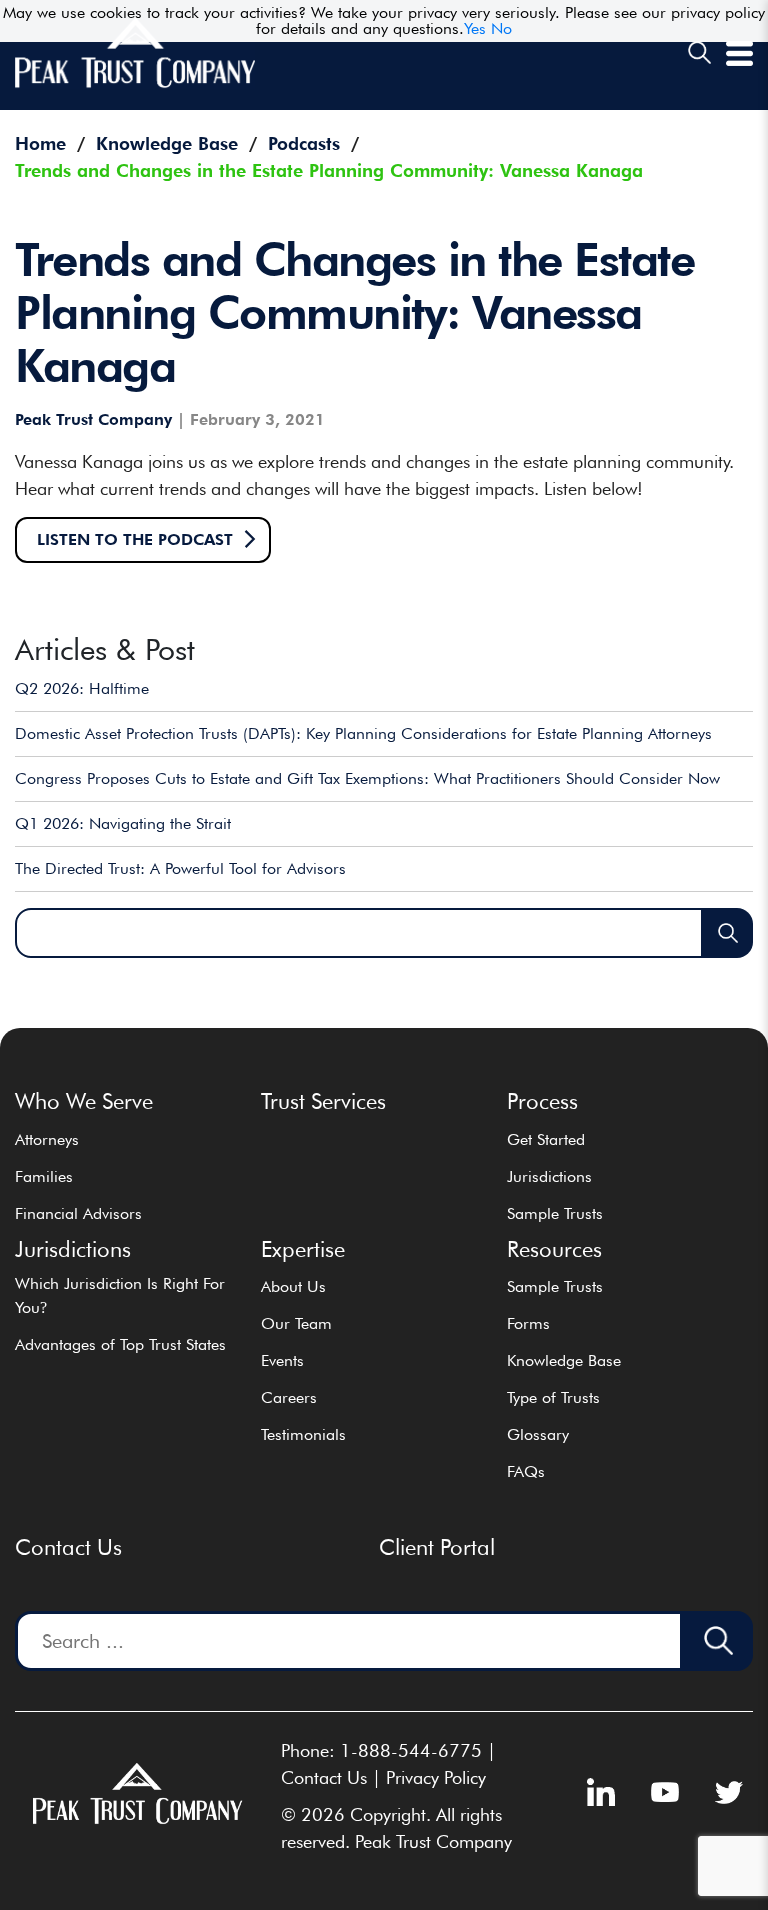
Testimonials (303, 1434)
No (501, 28)
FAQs (526, 1471)
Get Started (546, 1139)
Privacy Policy (436, 1777)
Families (44, 1176)
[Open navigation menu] (739, 60)
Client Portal (437, 1547)
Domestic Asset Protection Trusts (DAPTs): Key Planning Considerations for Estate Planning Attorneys (363, 733)
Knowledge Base (564, 1360)
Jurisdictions (549, 1176)
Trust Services (323, 1101)
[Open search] (699, 54)
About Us (293, 1286)
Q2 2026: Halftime (82, 688)
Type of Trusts (553, 1397)
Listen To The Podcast (135, 539)
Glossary (538, 1434)
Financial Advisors (78, 1213)
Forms (528, 1323)
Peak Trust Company (93, 420)
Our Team (296, 1323)
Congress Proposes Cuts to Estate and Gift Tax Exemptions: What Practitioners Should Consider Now (367, 778)
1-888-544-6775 (411, 1750)
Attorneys (47, 1139)
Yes (475, 28)
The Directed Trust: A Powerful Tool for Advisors (180, 868)
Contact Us (68, 1547)
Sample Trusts (555, 1213)
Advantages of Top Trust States (120, 1344)
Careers (289, 1397)
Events (282, 1360)
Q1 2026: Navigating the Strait (123, 823)
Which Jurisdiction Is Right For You (120, 1295)
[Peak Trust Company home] (135, 83)
